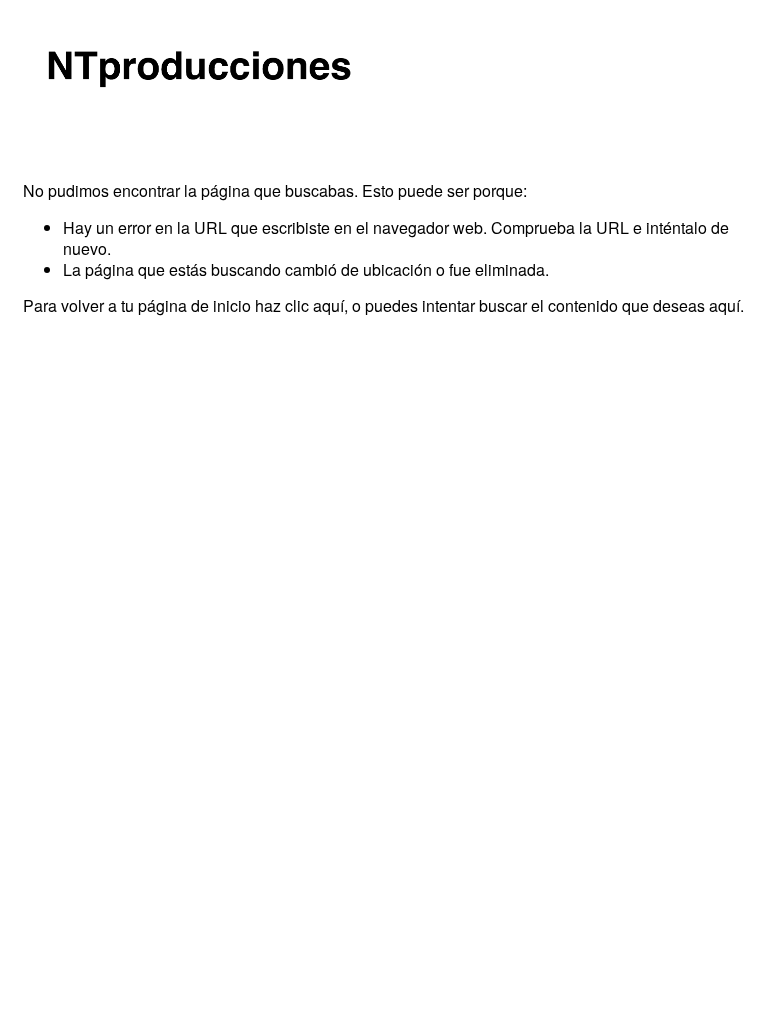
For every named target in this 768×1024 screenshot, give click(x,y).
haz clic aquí (299, 305)
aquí (724, 305)
